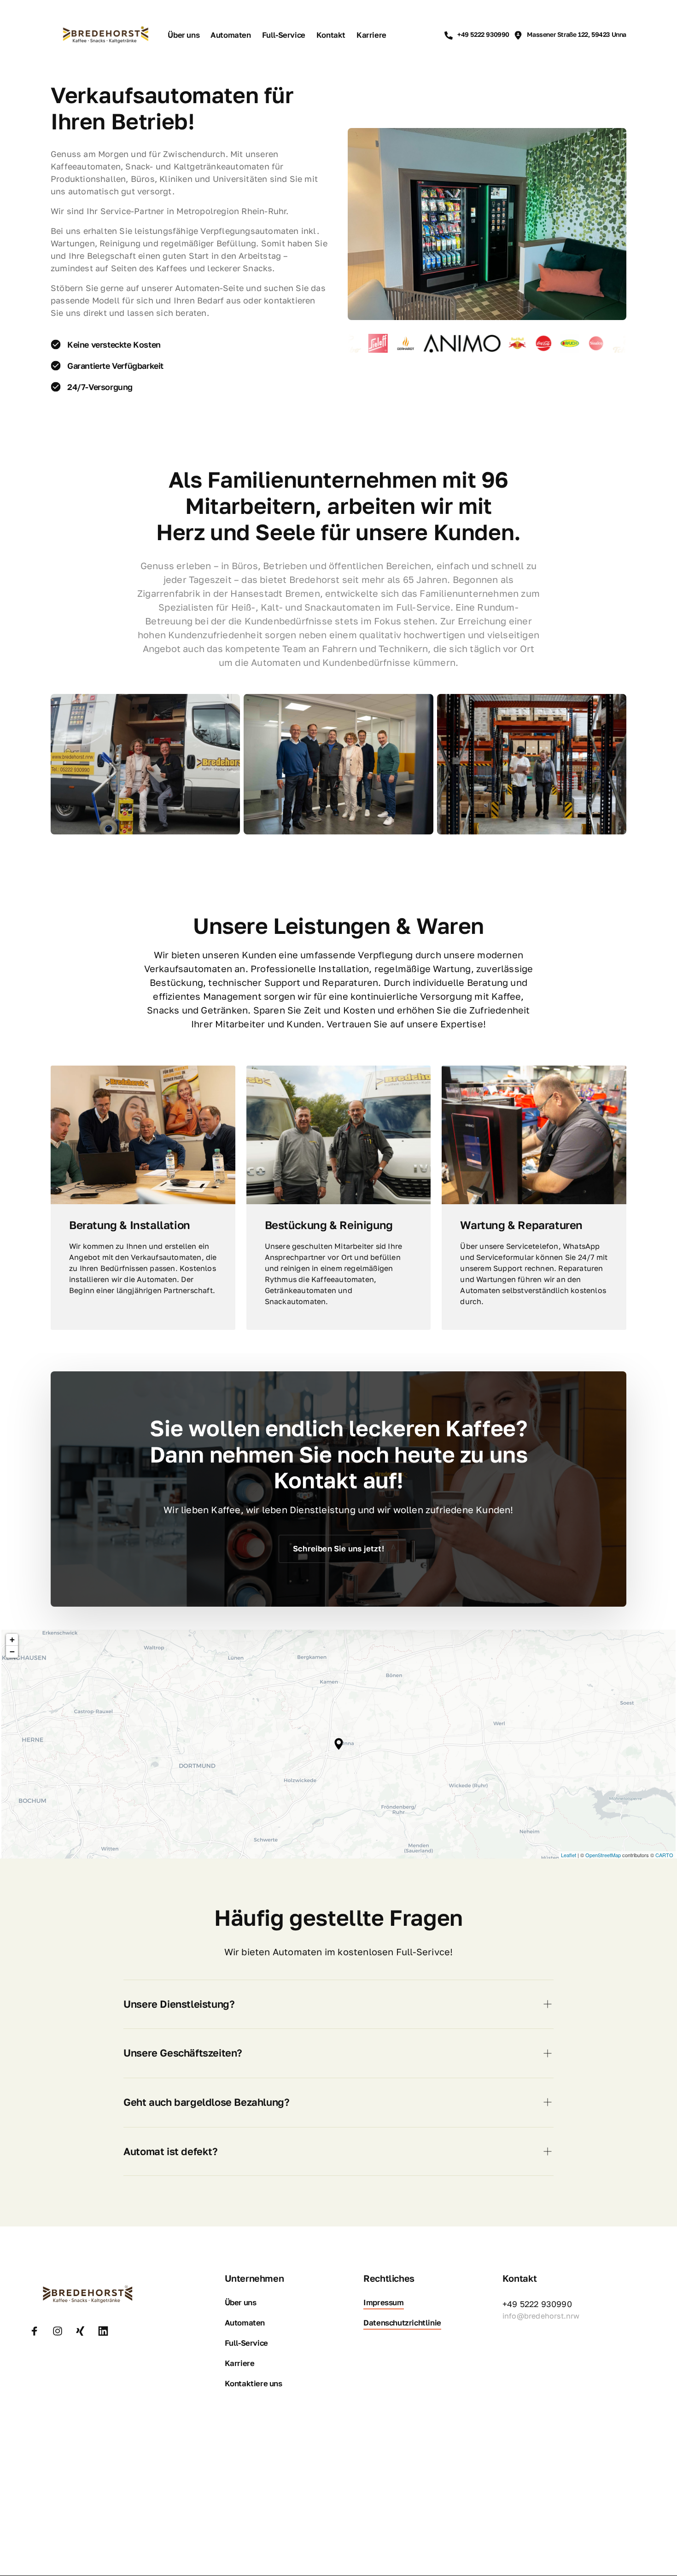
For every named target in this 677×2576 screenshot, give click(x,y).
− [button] (12, 1652)
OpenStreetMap (603, 1855)
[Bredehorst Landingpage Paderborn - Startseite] (105, 35)
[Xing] (83, 2331)
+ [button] (12, 1640)
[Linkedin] (106, 2331)
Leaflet (569, 1855)
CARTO (664, 1855)
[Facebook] (38, 2331)
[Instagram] (61, 2331)
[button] (339, 1744)
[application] (338, 1744)
